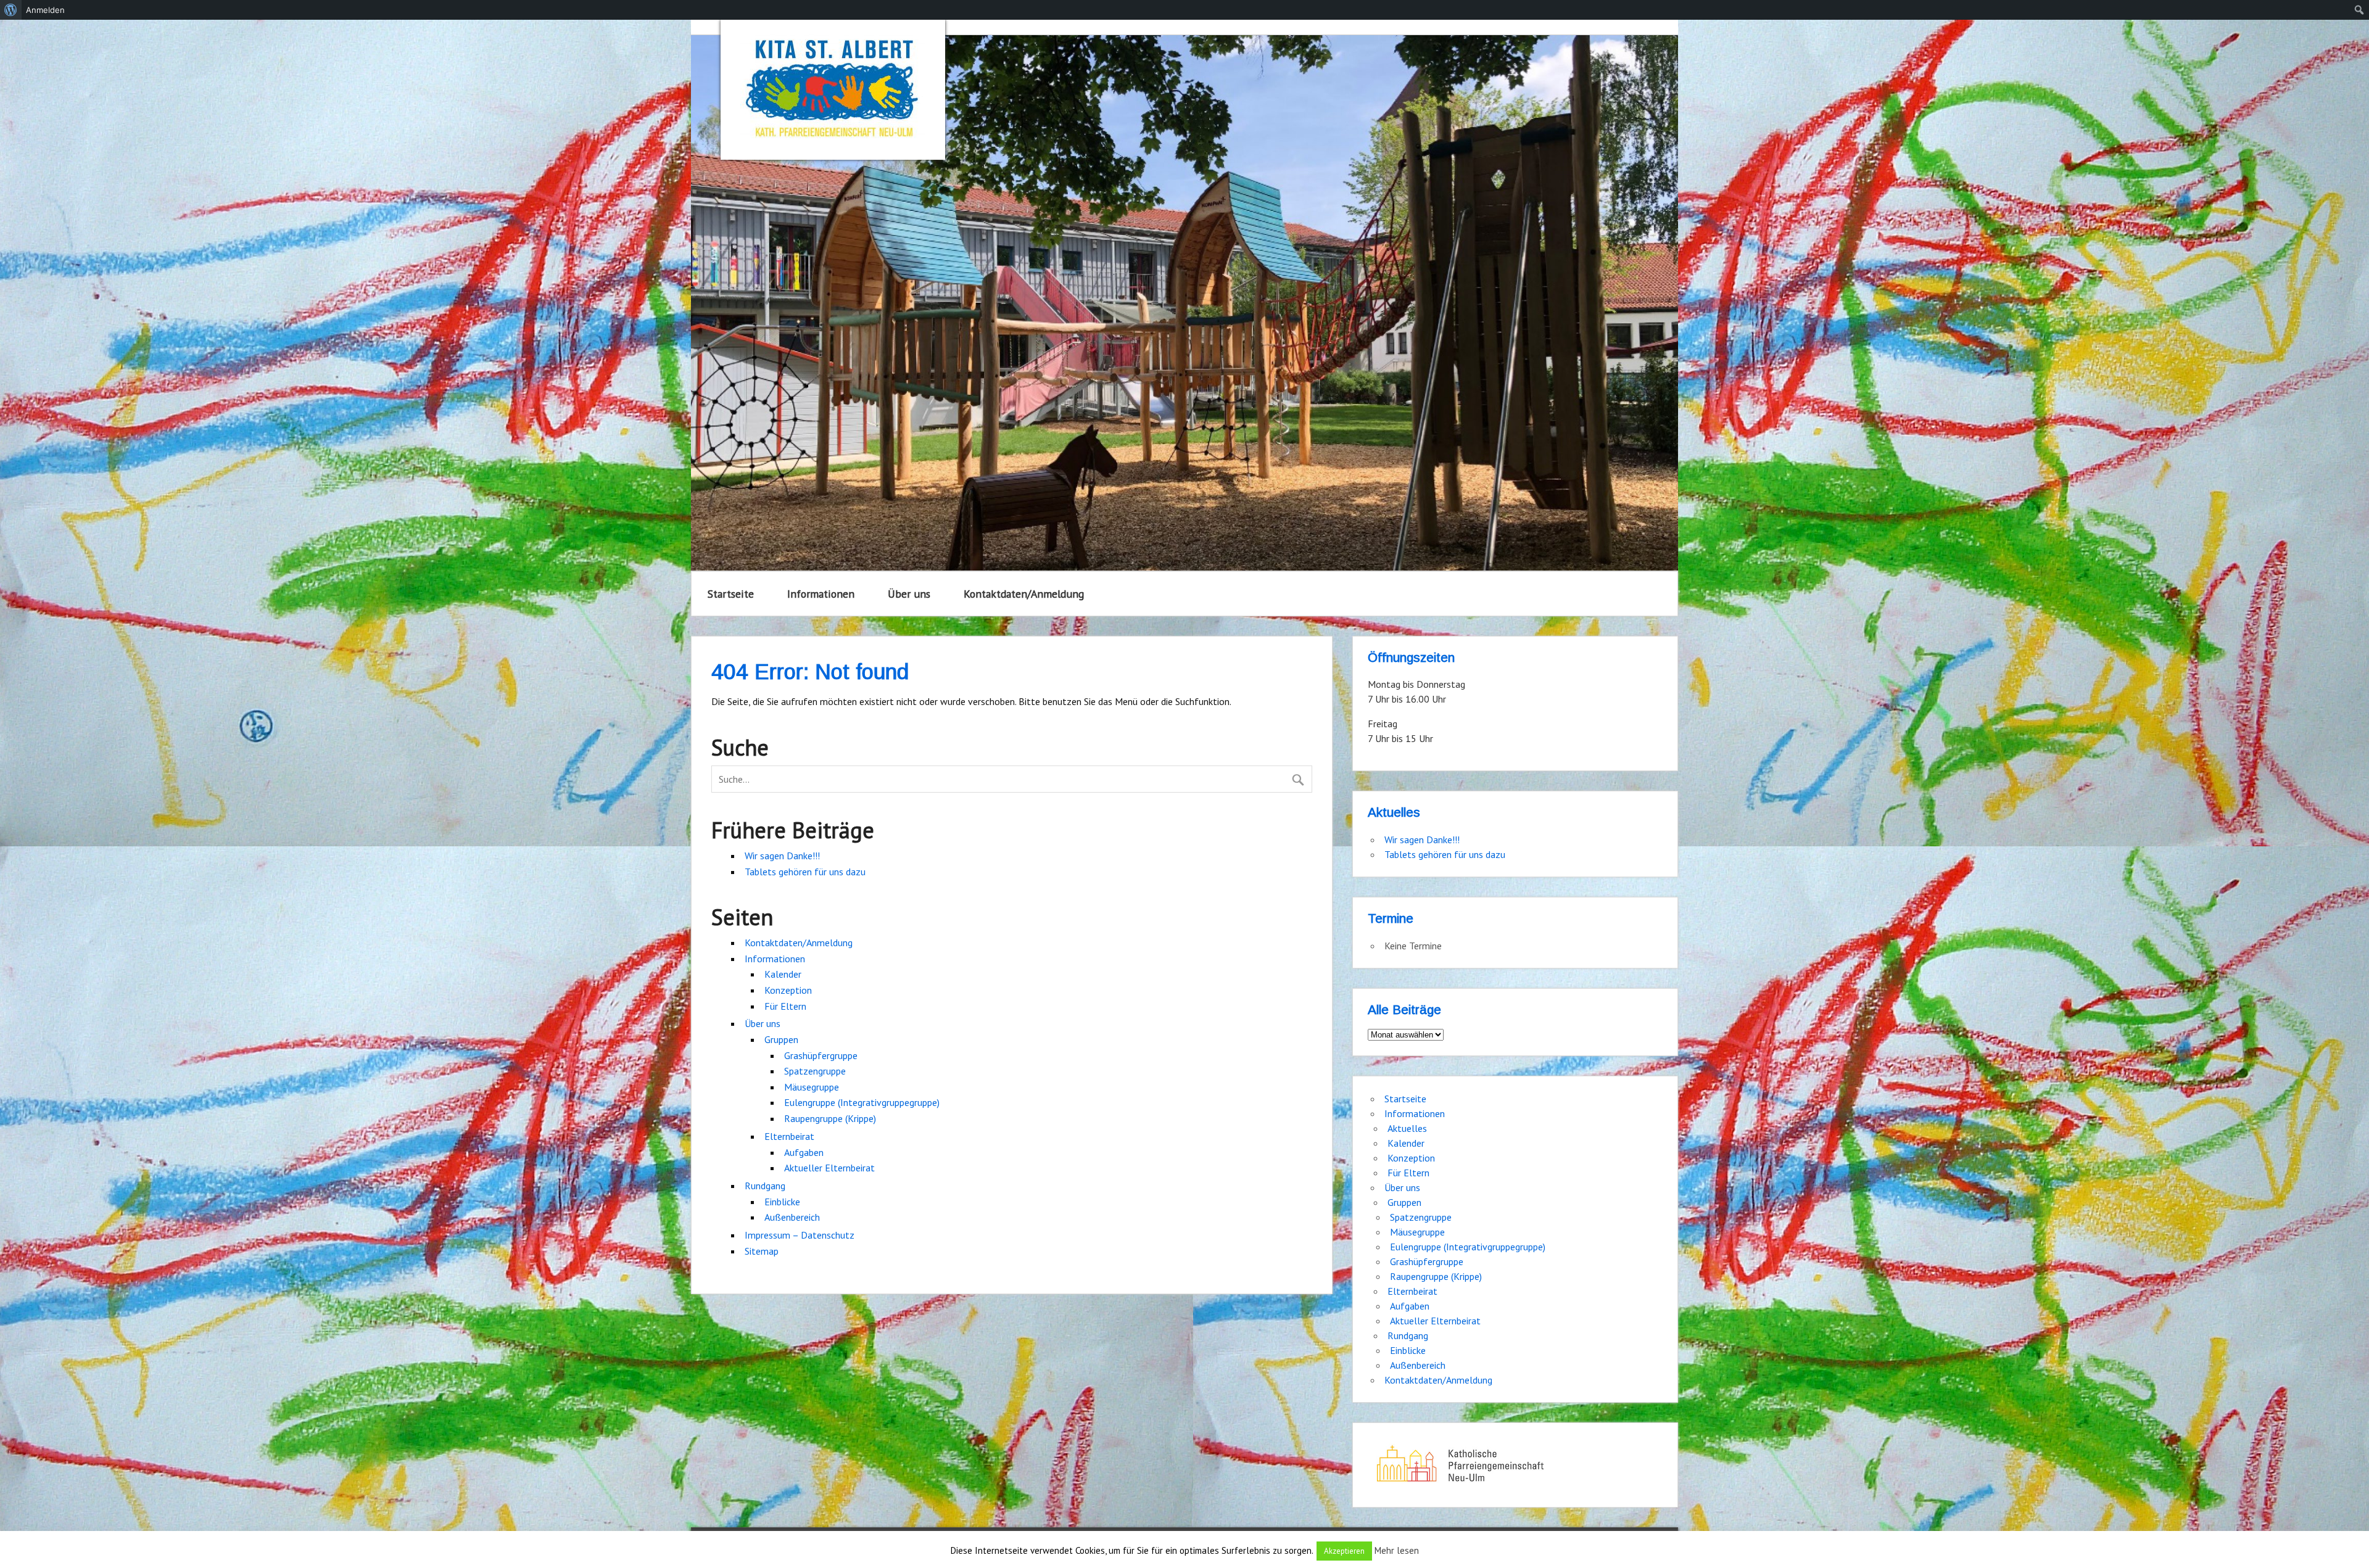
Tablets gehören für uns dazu (805, 872)
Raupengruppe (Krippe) (830, 1118)
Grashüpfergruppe (821, 1055)
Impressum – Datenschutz (800, 1235)
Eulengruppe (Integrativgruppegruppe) (862, 1102)
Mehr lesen (1397, 1550)
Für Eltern (785, 1006)
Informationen (821, 594)
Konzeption (788, 990)
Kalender (783, 974)
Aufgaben (804, 1152)
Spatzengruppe (815, 1071)
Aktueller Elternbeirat (829, 1168)
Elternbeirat (789, 1136)
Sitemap (762, 1251)
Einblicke (782, 1202)
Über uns (909, 594)
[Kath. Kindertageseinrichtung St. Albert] (833, 90)
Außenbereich (792, 1217)
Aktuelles (1407, 1128)
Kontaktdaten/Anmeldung (1024, 594)
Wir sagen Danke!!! (782, 856)
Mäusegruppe (812, 1087)
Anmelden (45, 10)
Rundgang (765, 1186)
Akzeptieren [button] (1344, 1551)
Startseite (731, 594)
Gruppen (781, 1039)
